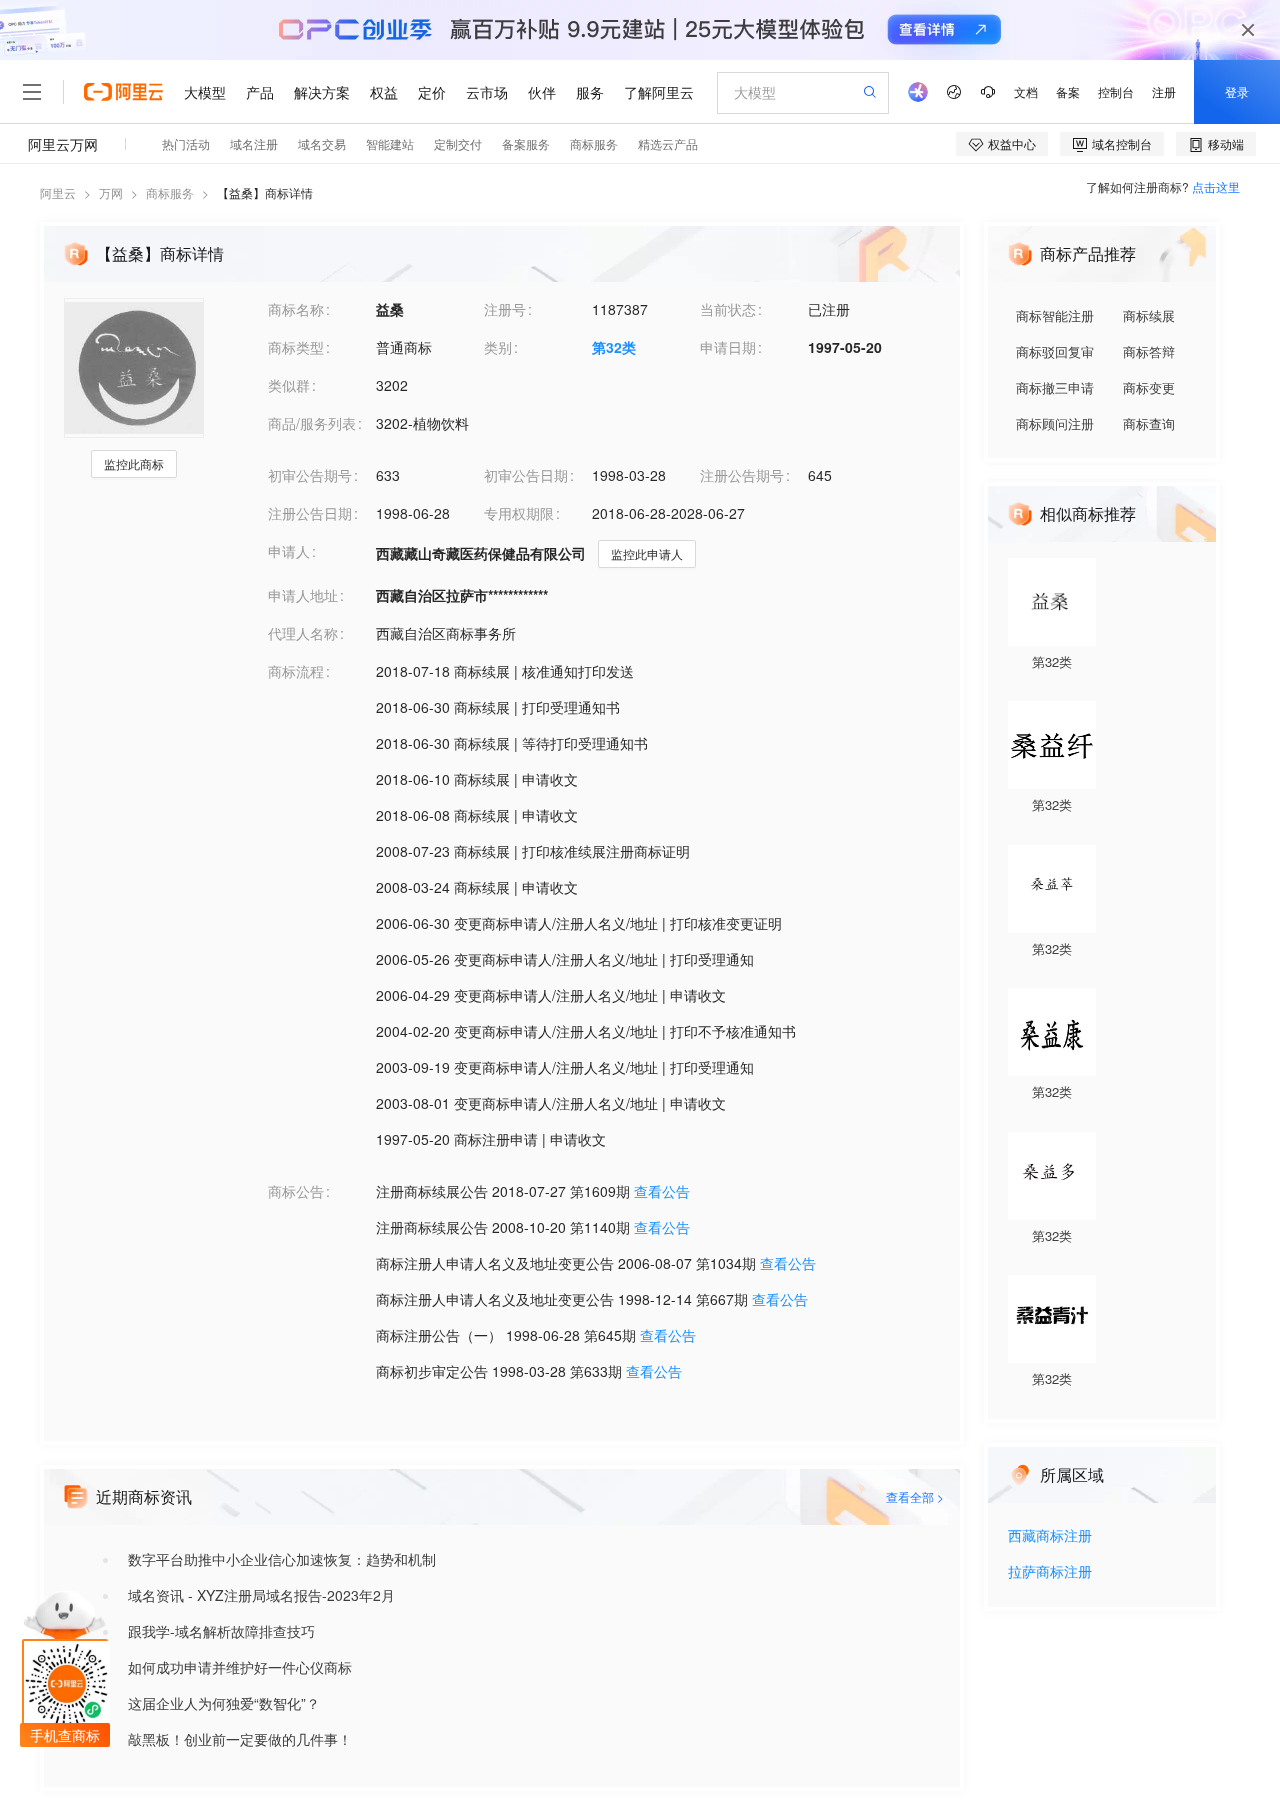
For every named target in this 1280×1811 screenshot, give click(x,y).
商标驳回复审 (1055, 351)
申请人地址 (303, 595)
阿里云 (58, 192)
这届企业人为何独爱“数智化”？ (224, 1703)
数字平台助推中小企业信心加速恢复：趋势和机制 (282, 1559)
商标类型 (296, 347)
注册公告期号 (742, 475)
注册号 (505, 309)
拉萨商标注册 (1050, 1572)
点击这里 (1216, 186)
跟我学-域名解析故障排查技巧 (221, 1631)
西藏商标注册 (1050, 1536)
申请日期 (728, 347)
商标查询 (1149, 423)
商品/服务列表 (312, 423)
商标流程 (296, 671)
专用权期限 (519, 513)
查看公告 (662, 1191)
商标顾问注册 (1055, 423)
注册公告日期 (310, 513)
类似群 (289, 385)
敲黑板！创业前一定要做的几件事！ (240, 1739)
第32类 (614, 347)
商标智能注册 (1055, 315)
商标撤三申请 (1055, 387)
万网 (111, 192)
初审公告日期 (526, 475)
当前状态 (728, 309)
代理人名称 (303, 633)
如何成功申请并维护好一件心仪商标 (240, 1667)
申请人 (289, 551)
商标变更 (1149, 387)
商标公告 (296, 1191)
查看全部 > (915, 1496)
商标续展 (1149, 315)
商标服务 (170, 192)
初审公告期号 (310, 475)
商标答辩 (1149, 351)
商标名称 (296, 309)
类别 (498, 347)
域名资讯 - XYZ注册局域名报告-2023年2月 (261, 1595)
